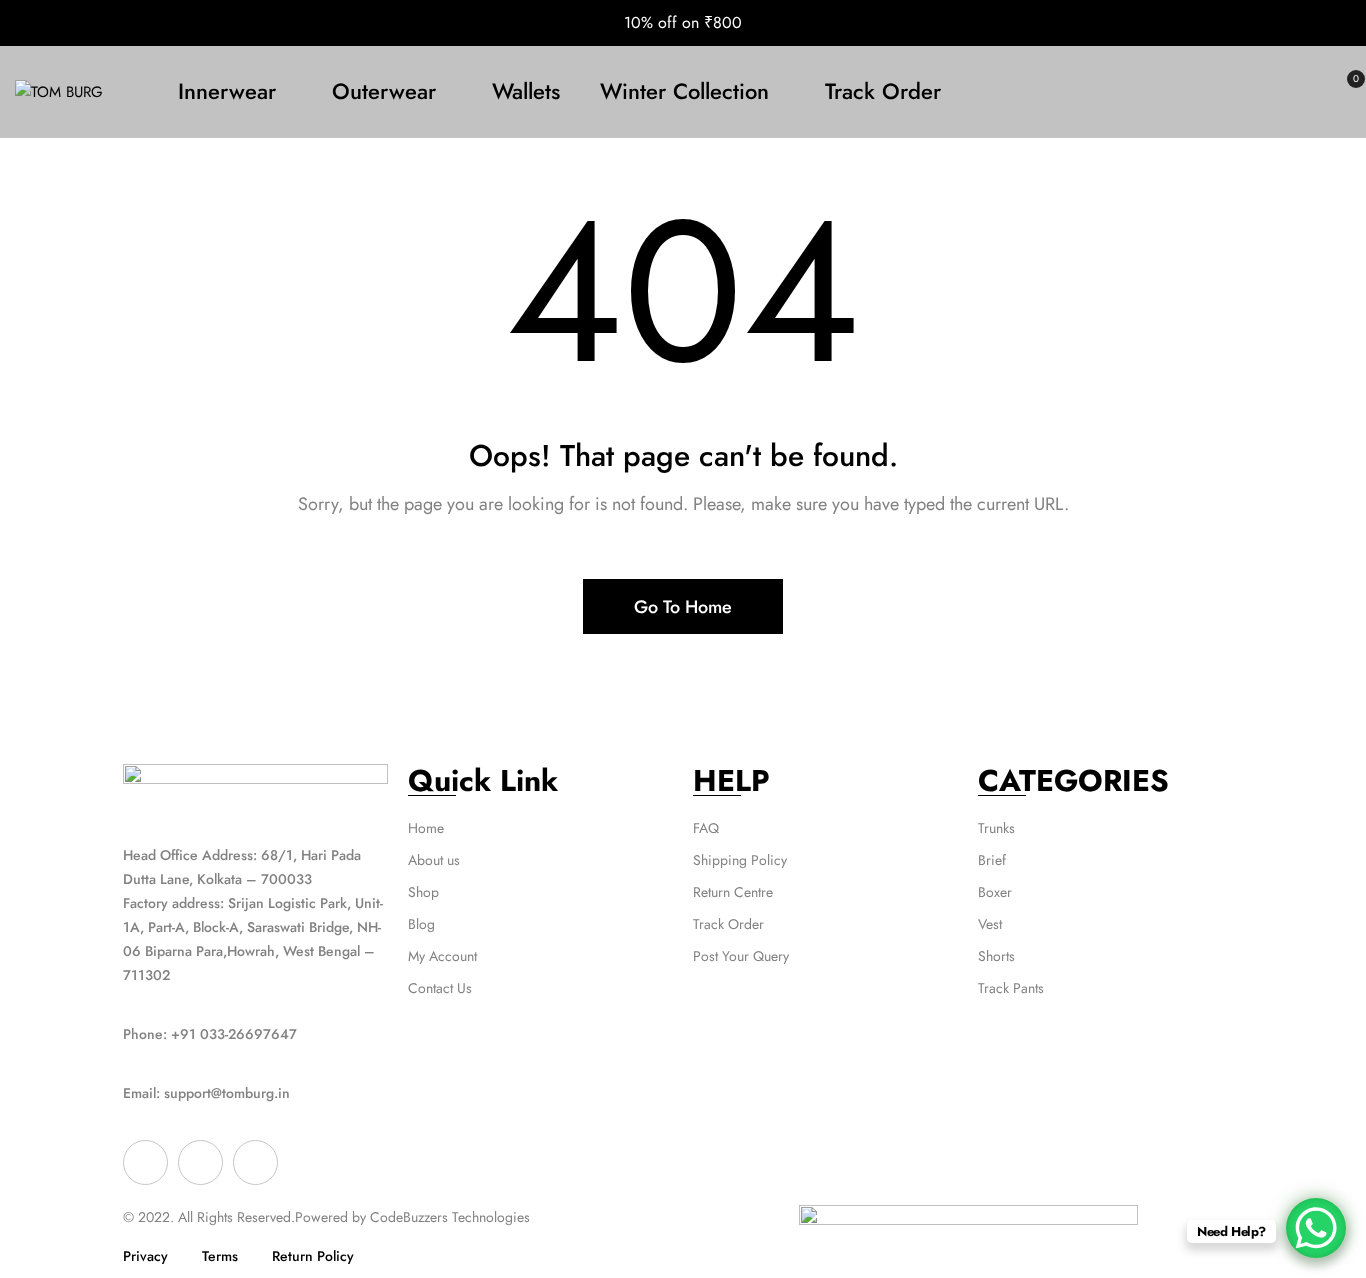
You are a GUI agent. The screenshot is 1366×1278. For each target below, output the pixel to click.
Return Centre (733, 892)
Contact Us (440, 988)
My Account (442, 956)
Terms (220, 1256)
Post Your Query (741, 956)
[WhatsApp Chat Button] (1316, 1228)
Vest (990, 924)
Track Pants (1011, 988)
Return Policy (313, 1256)
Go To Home (683, 607)
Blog (421, 924)
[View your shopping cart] (1343, 92)
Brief (992, 860)
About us (434, 860)
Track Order (728, 924)
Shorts (996, 956)
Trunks (996, 828)
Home (426, 828)
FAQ (706, 828)
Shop (423, 892)
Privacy (145, 1256)
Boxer (995, 892)
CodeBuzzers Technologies (450, 1217)
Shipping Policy (740, 860)
